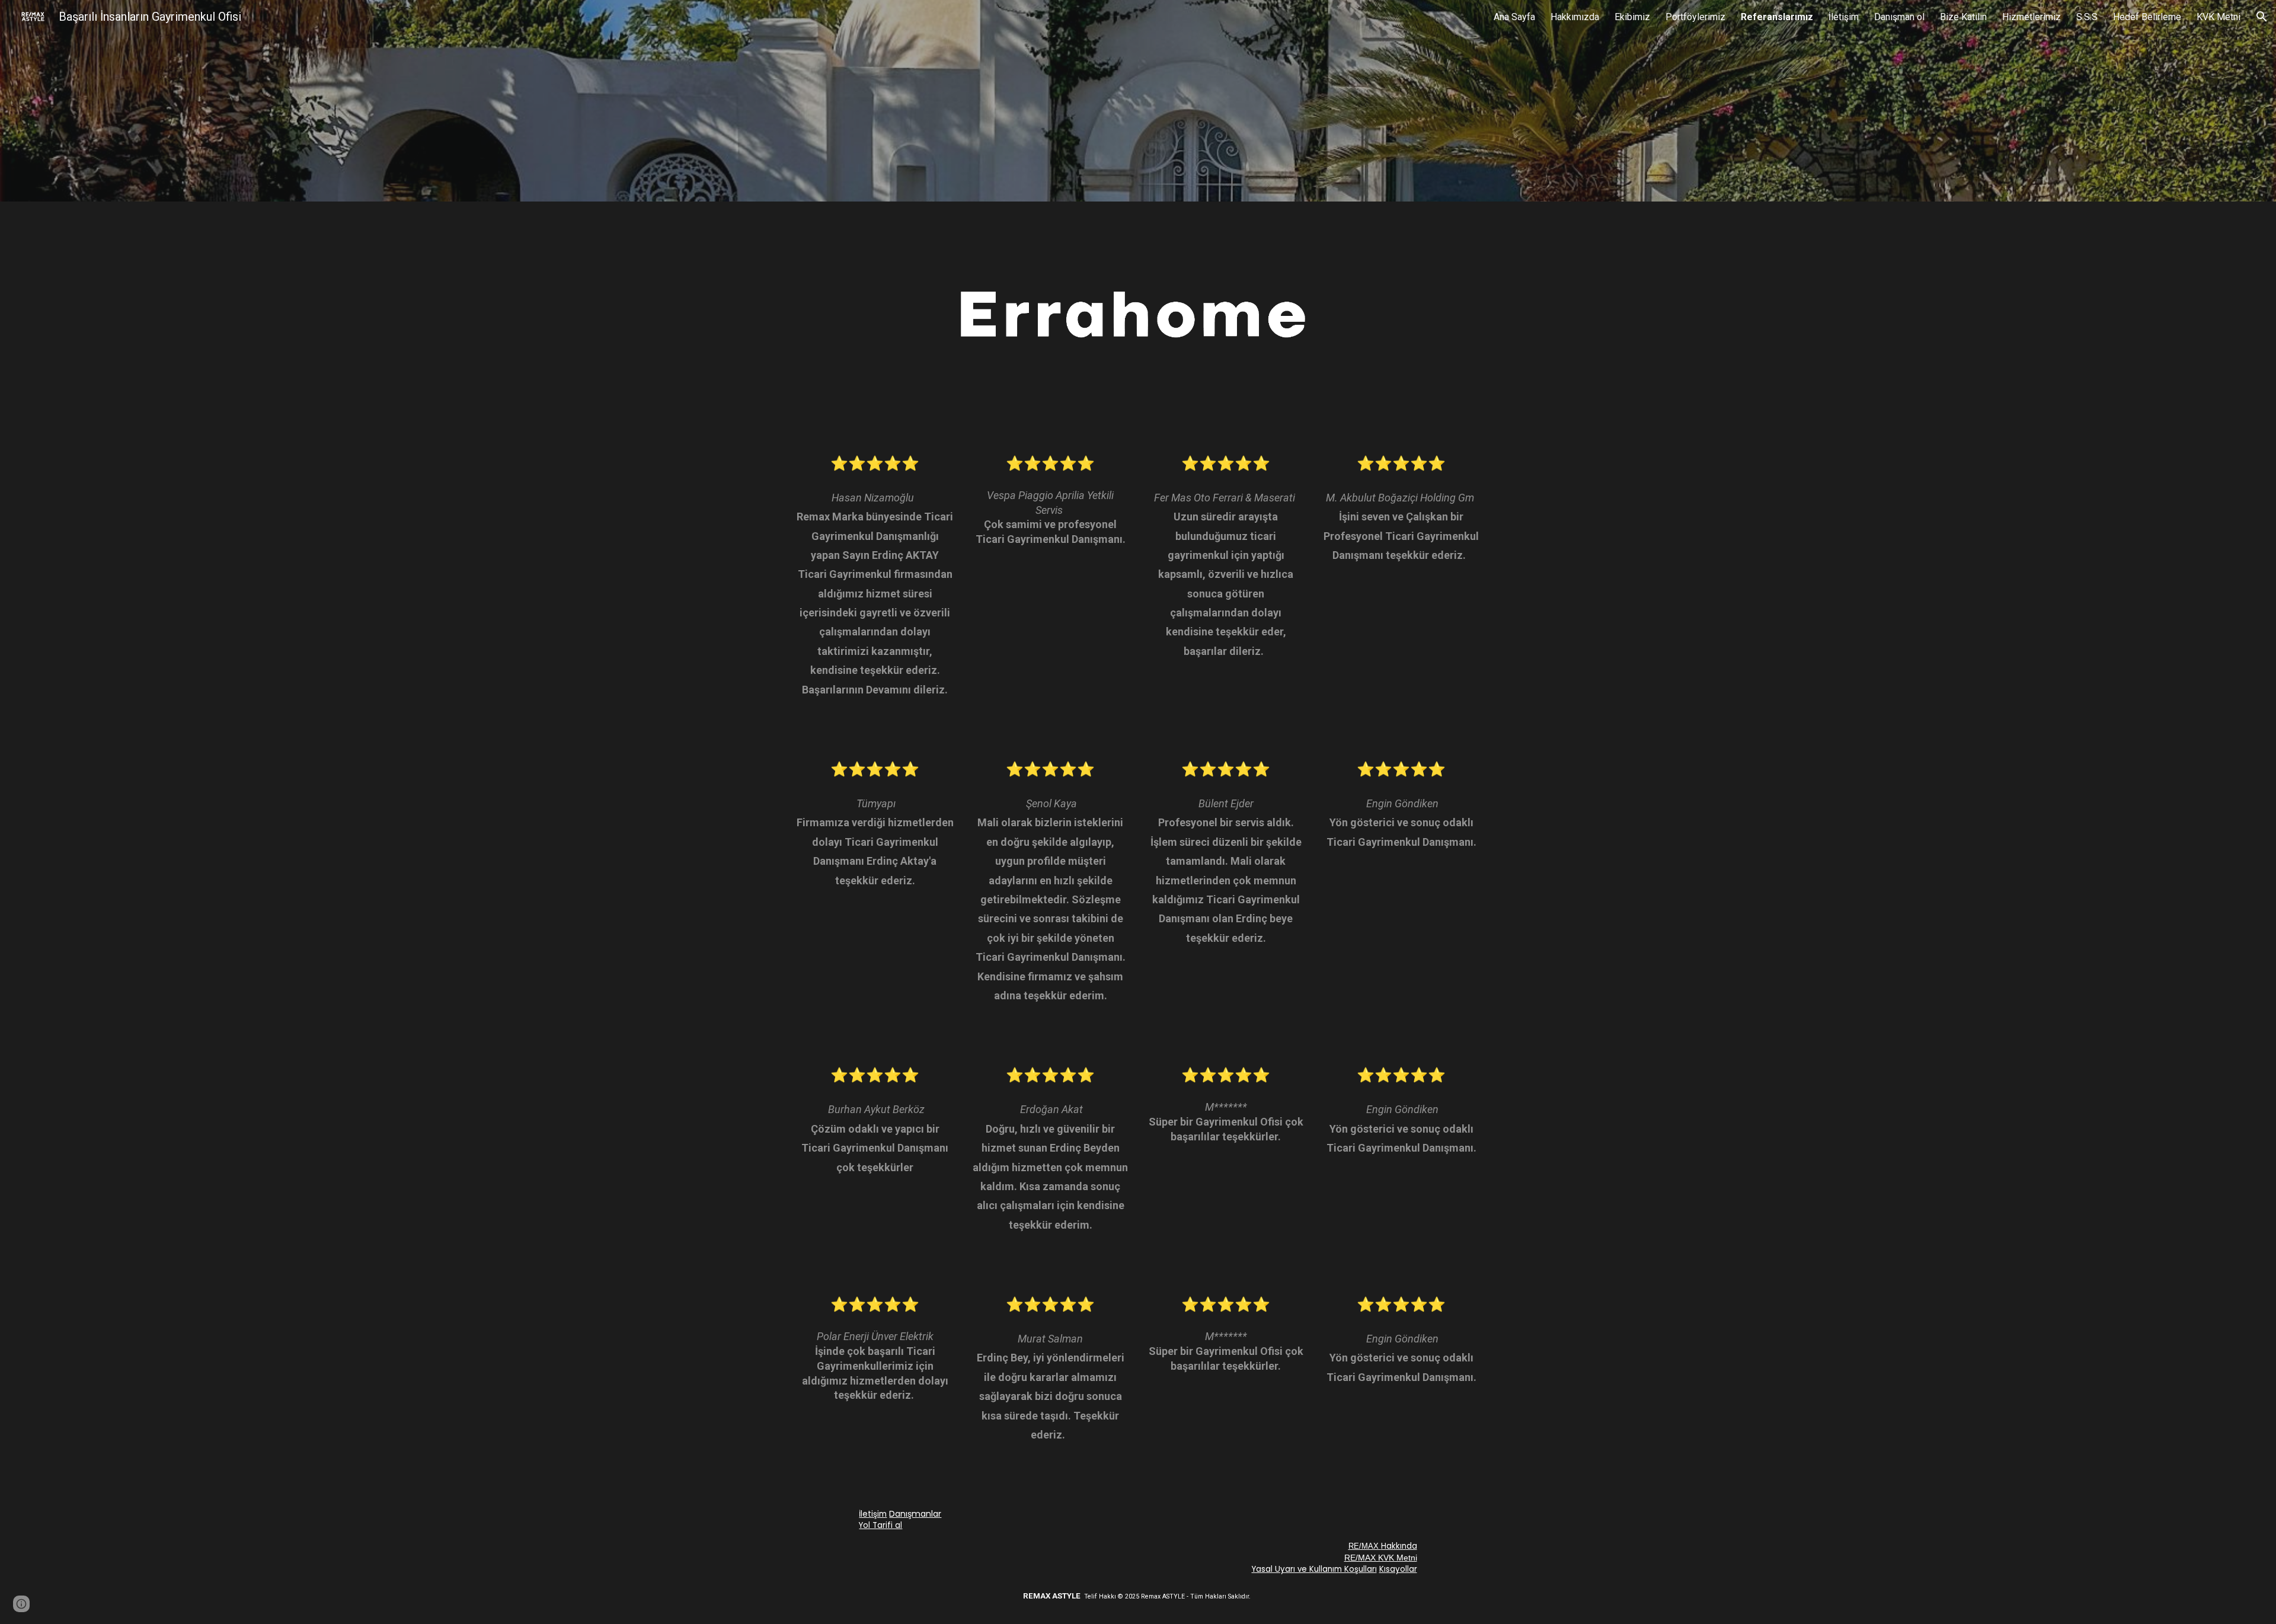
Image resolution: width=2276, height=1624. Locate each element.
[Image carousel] (1138, 318)
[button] (2262, 17)
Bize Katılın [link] (1963, 17)
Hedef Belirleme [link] (2147, 17)
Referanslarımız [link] (1777, 17)
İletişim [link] (1844, 17)
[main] (875, 587)
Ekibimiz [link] (1632, 17)
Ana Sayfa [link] (1514, 17)
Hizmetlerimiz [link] (2032, 17)
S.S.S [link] (2087, 17)
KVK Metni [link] (2219, 17)
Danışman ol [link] (1899, 17)
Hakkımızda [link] (1575, 17)
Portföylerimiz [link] (1695, 17)
